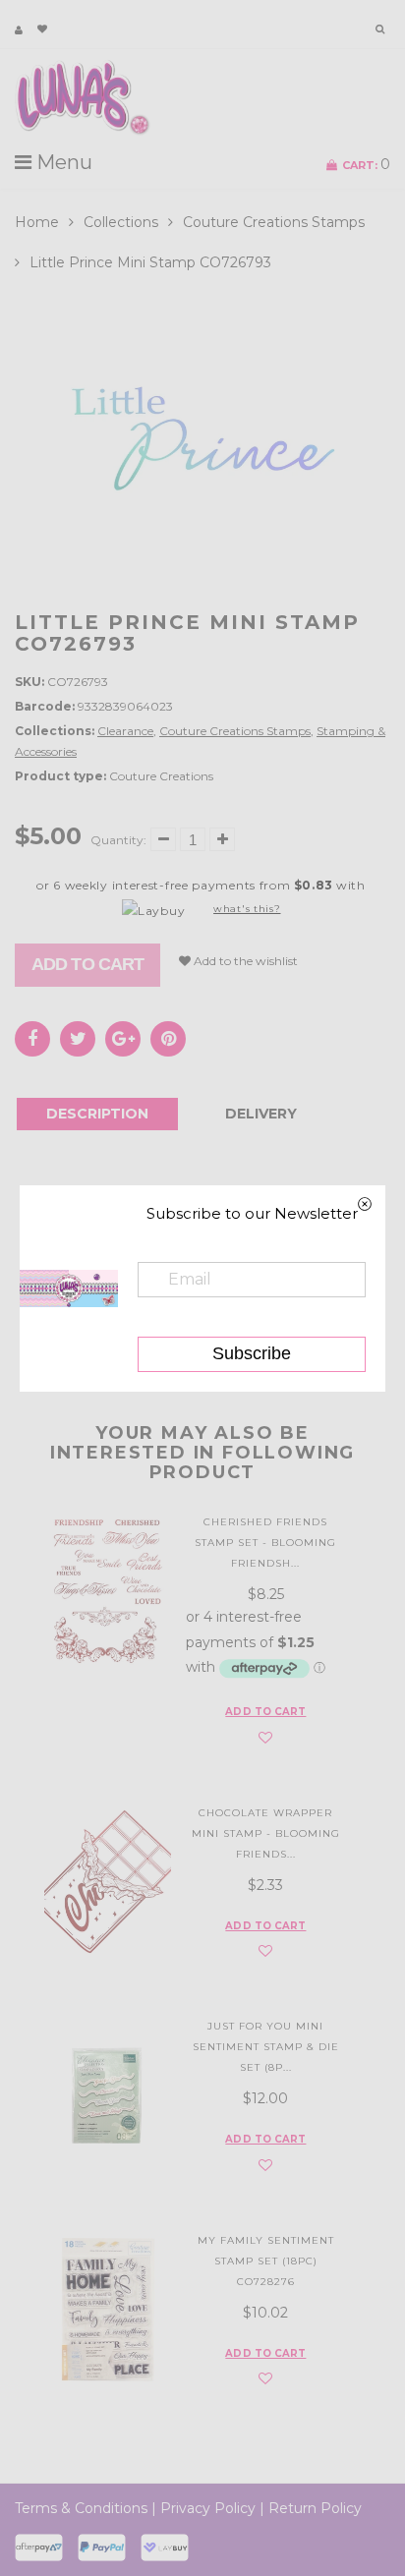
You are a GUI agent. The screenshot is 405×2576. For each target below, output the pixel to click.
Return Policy (315, 2508)
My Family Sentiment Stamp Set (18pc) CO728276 (266, 2261)
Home (37, 222)
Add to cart (87, 964)
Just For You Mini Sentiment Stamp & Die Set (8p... (266, 2047)
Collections (121, 222)
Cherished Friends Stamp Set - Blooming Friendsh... (265, 1543)
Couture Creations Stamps (274, 222)
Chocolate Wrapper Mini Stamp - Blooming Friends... (266, 1833)
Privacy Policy (208, 2508)
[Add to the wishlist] (265, 1738)
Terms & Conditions (81, 2508)
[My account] (19, 30)
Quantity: (118, 840)
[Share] (32, 1039)
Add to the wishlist (244, 961)
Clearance (125, 731)
